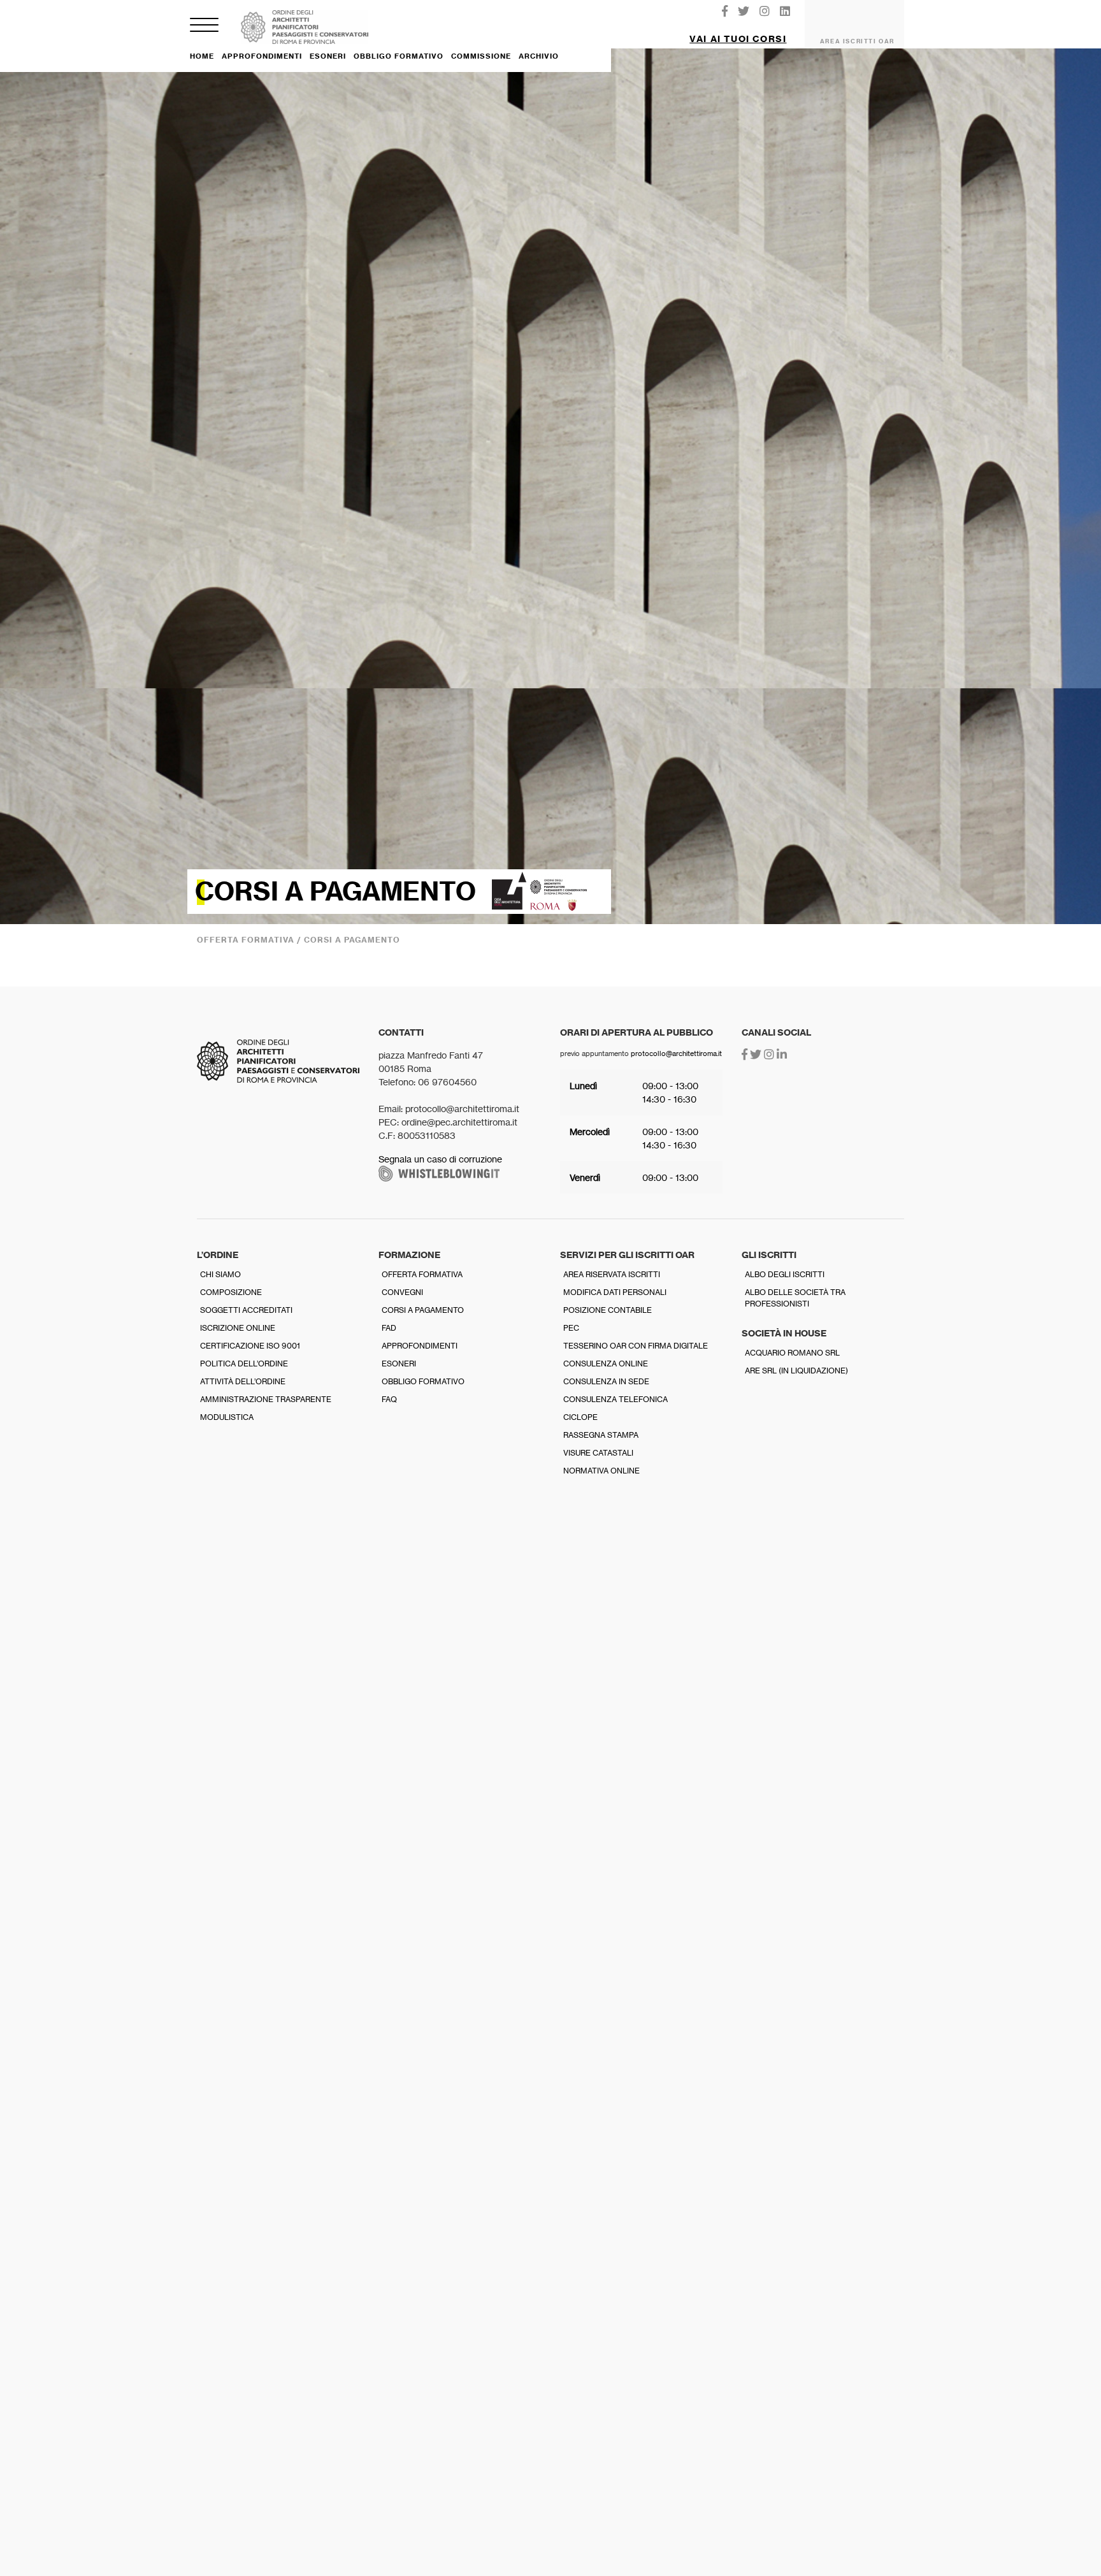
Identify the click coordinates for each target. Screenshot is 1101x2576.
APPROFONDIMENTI (262, 56)
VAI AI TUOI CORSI (738, 39)
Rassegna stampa (601, 1435)
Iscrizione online (238, 1328)
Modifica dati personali (615, 1292)
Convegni (402, 1292)
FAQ (389, 1399)
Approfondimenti (420, 1346)
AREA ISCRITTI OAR (857, 41)
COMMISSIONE (481, 56)
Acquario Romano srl (792, 1353)
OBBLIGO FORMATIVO (399, 56)
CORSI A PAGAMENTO (352, 940)
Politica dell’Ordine (244, 1364)
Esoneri (399, 1364)
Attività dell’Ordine (243, 1381)
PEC (571, 1328)
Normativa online (601, 1471)
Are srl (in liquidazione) (796, 1371)
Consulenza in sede (606, 1381)
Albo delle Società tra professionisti (795, 1298)
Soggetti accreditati (246, 1310)
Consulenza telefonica (615, 1399)
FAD (389, 1328)
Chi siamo (220, 1274)
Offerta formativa (422, 1274)
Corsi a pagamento (423, 1310)
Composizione (231, 1292)
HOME (202, 56)
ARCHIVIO (539, 56)
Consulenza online (606, 1364)
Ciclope (580, 1417)
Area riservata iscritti (612, 1274)
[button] (738, 34)
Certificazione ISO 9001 (250, 1346)
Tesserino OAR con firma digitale (636, 1346)
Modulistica (227, 1417)
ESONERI (328, 56)
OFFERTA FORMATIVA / (250, 940)
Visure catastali (598, 1453)
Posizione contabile (608, 1310)
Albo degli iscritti (785, 1274)
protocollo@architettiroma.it (676, 1053)
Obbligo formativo (423, 1381)
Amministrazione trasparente (266, 1399)
